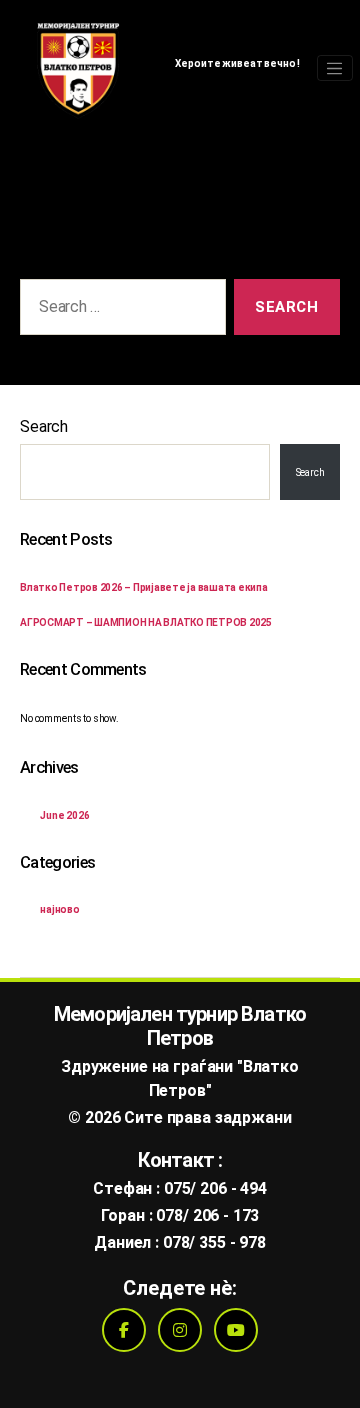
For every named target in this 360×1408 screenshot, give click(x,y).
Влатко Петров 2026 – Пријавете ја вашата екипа (144, 587)
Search (44, 426)
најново (60, 909)
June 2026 (65, 815)
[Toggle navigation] (335, 68)
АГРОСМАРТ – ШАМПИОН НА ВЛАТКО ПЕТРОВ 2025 (146, 622)
